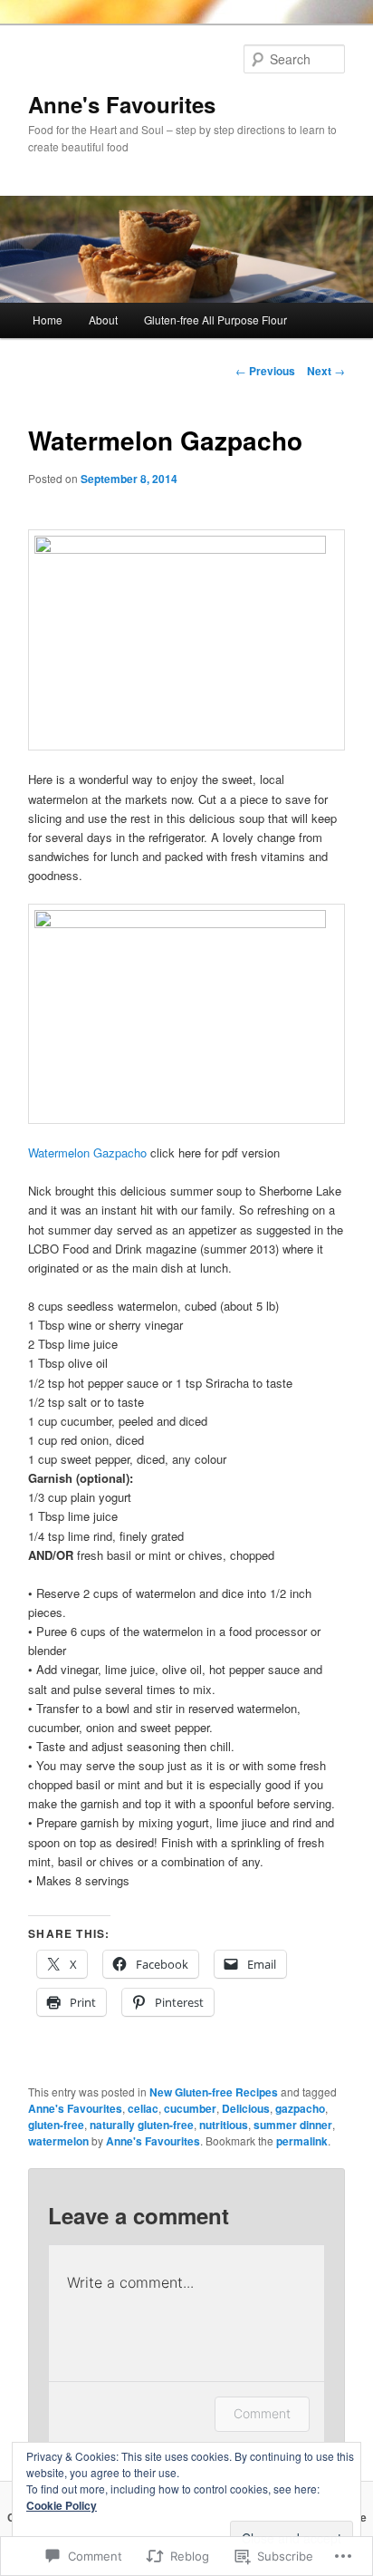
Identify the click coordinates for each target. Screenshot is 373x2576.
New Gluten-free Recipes (214, 2092)
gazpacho (300, 2108)
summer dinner (293, 2125)
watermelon (58, 2141)
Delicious (246, 2108)
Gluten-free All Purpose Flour (215, 320)
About (103, 320)
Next (326, 371)
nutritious (224, 2125)
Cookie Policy (62, 2505)
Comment (262, 2413)
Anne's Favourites (122, 104)
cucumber (190, 2108)
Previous (265, 371)
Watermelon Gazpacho (87, 1152)
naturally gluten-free (142, 2125)
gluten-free (56, 2125)
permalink (302, 2141)
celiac (143, 2108)
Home (48, 320)
